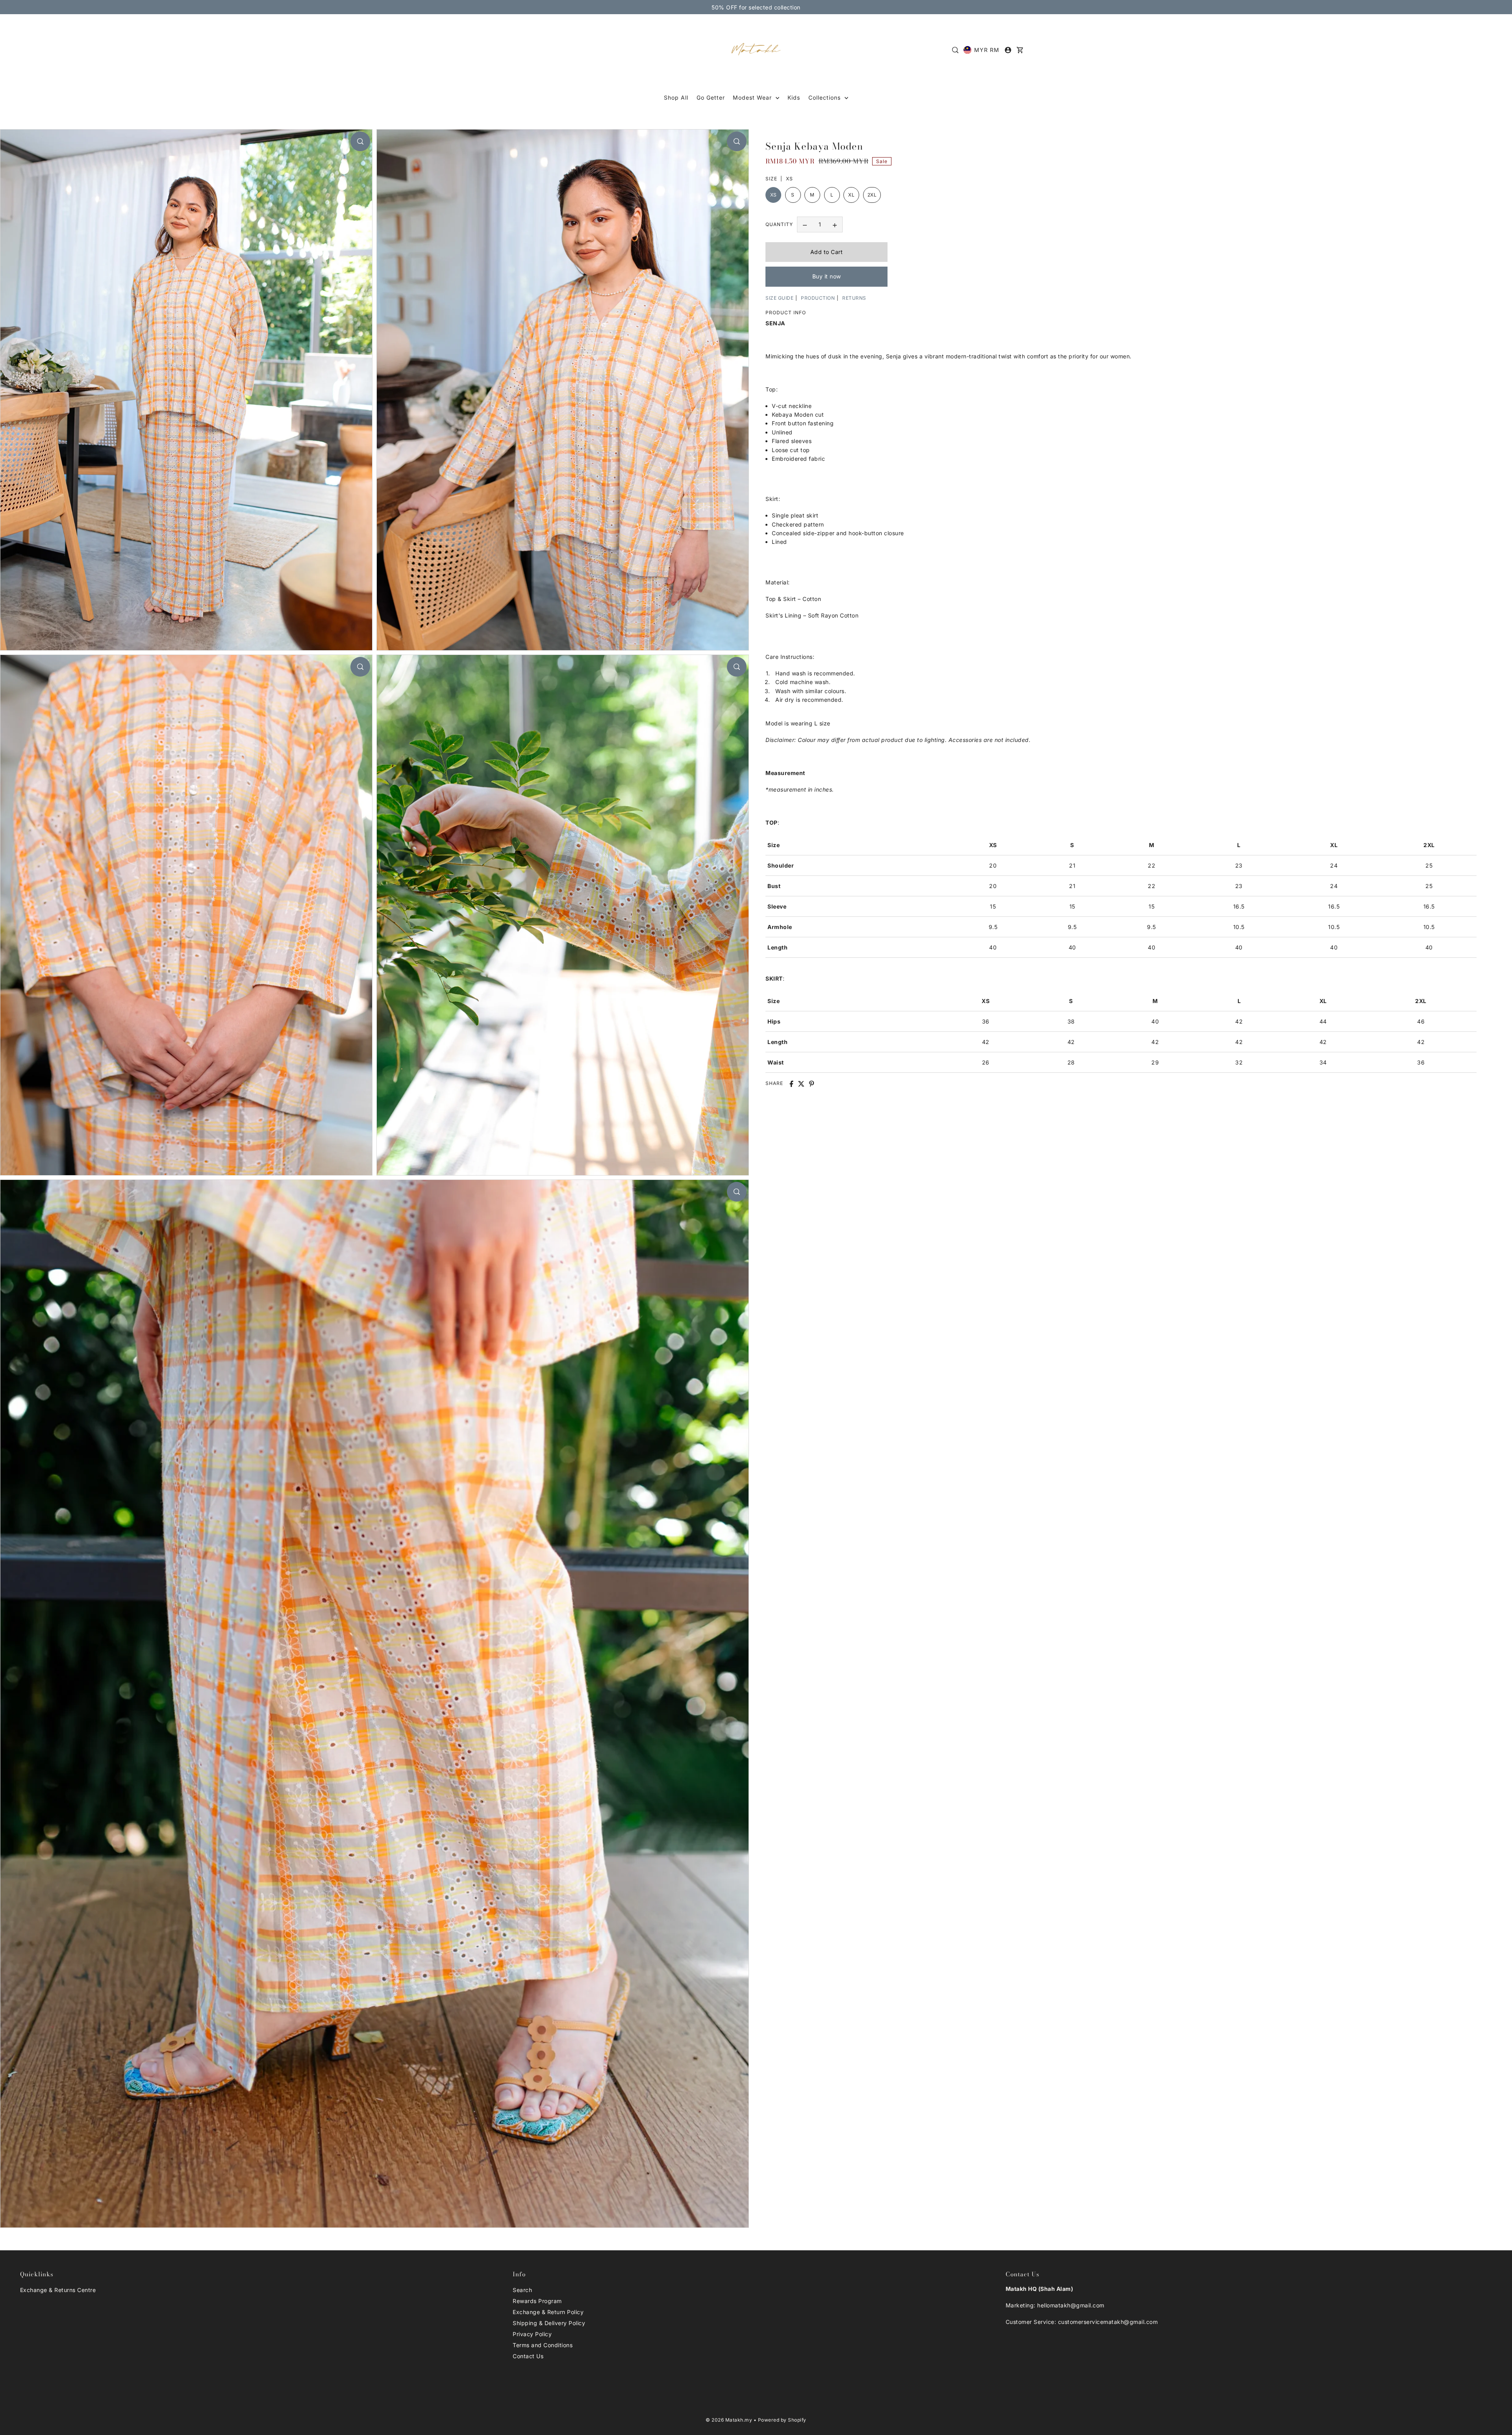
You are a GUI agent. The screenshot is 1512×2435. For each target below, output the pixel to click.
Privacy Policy (532, 2334)
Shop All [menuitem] (676, 97)
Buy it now (827, 277)
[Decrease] (805, 225)
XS (774, 195)
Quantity (779, 225)
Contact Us (528, 2356)
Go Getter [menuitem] (711, 97)
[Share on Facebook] (791, 1084)
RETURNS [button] (854, 298)
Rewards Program (537, 2301)
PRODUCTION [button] (818, 298)
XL (851, 195)
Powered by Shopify (782, 2420)
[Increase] (835, 225)
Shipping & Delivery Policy (549, 2323)
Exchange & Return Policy (548, 2312)
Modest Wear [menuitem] (753, 97)
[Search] (955, 50)
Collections (825, 97)
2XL (872, 195)
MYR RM (987, 50)
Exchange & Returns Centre (58, 2290)
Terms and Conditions (543, 2345)
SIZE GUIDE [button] (779, 298)
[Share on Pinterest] (812, 1084)
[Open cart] (1020, 50)
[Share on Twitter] (801, 1084)
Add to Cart (827, 252)
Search (522, 2290)
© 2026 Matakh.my (729, 2420)
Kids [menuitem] (794, 97)
